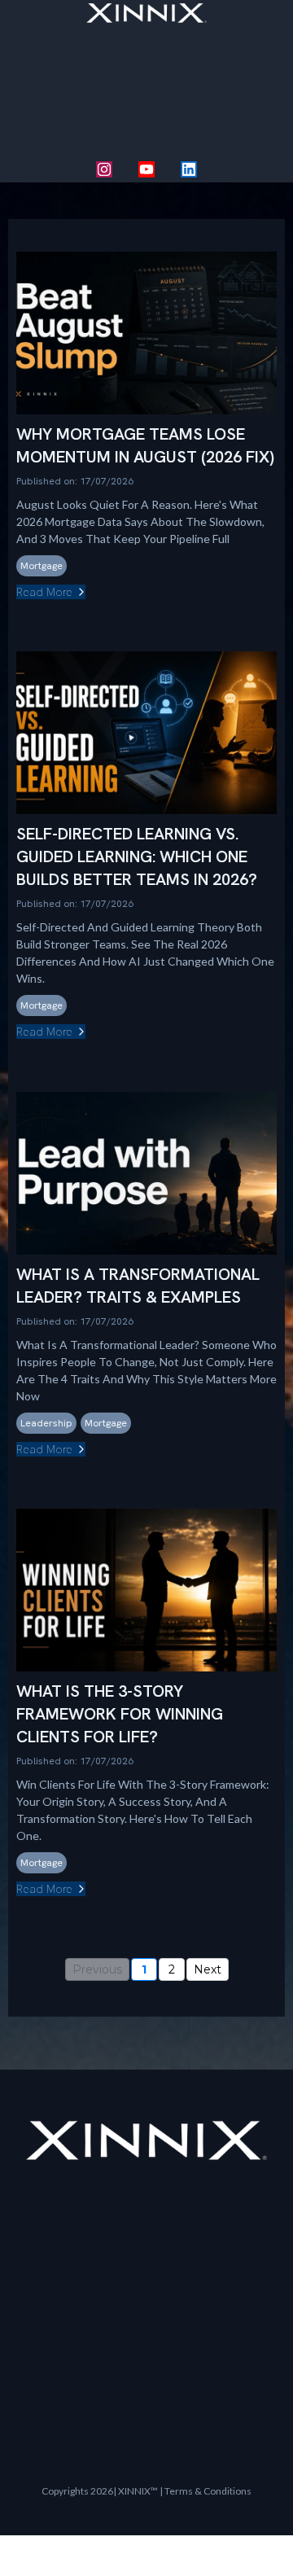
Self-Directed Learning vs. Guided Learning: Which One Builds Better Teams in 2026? (137, 856)
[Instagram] (104, 169)
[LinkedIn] (189, 169)
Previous (97, 1969)
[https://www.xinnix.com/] (146, 13)
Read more (44, 592)
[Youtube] (146, 169)
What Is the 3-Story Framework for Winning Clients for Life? (120, 1714)
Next (208, 1969)
